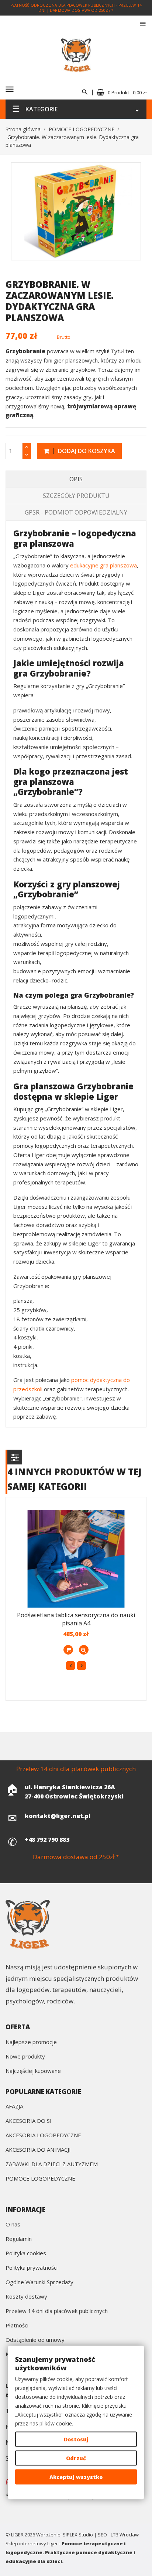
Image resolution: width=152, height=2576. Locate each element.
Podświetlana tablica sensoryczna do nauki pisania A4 (76, 1619)
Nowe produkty (25, 2057)
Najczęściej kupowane (33, 2071)
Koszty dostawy (26, 2297)
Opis (76, 479)
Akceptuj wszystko (76, 2477)
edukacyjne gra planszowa (103, 565)
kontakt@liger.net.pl (58, 1816)
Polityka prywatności (32, 2268)
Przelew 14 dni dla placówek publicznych (57, 2311)
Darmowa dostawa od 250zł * (82, 10)
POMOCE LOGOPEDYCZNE (40, 2179)
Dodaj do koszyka (86, 451)
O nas (13, 2225)
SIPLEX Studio (78, 2535)
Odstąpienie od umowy (35, 2340)
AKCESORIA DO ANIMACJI (38, 2150)
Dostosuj (76, 2439)
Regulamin (19, 2239)
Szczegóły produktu (76, 496)
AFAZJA (14, 2107)
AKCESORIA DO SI (29, 2121)
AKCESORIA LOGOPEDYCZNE (43, 2136)
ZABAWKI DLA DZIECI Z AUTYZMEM (52, 2164)
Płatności (17, 2326)
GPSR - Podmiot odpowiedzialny (76, 512)
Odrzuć (76, 2458)
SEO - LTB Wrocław (118, 2535)
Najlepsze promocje (31, 2042)
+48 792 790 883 (47, 1840)
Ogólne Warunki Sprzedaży (39, 2282)
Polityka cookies (26, 2254)
